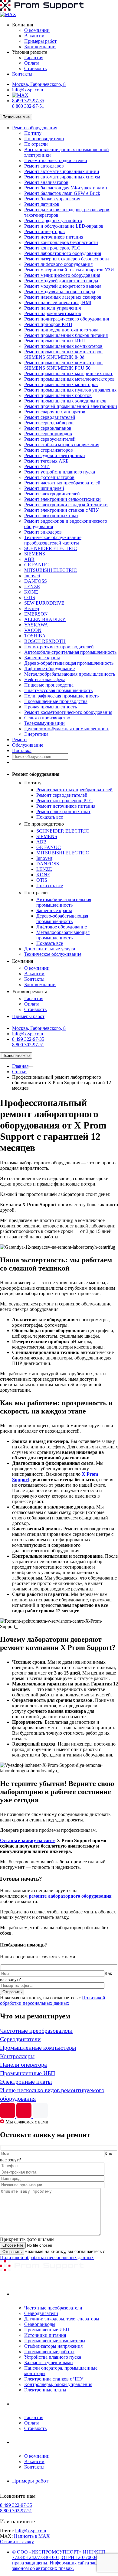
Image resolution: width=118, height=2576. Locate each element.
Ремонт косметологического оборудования (68, 712)
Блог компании (40, 47)
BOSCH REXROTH (45, 641)
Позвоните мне (16, 117)
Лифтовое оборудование (49, 669)
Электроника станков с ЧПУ (54, 2379)
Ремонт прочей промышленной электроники (71, 406)
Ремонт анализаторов (46, 182)
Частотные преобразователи (53, 2308)
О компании (37, 30)
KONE (31, 592)
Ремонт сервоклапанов (48, 428)
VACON (33, 630)
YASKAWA (36, 625)
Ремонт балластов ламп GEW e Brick (62, 193)
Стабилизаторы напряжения (53, 2346)
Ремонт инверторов (44, 231)
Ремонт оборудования (35, 128)
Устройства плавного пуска (53, 2357)
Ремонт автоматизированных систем (62, 177)
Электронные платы (45, 2390)
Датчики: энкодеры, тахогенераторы (62, 2319)
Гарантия (34, 58)
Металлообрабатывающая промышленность (70, 674)
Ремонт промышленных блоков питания (66, 335)
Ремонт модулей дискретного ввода (61, 281)
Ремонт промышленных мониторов (61, 384)
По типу (33, 133)
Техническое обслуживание (53, 954)
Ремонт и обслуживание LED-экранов (64, 226)
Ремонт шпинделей (44, 488)
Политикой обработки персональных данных (53, 2000)
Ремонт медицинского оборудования (62, 275)
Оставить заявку (17, 2542)
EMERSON (36, 614)
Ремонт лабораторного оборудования (63, 253)
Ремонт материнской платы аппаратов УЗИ (69, 270)
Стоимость (35, 68)
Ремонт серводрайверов (49, 423)
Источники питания (45, 2335)
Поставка (22, 750)
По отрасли (36, 144)
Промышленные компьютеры (55, 2341)
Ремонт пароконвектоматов (53, 313)
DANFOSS (36, 581)
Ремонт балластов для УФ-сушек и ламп (66, 188)
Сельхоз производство (47, 718)
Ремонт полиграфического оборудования (67, 319)
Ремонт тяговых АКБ (46, 461)
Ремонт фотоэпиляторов (49, 477)
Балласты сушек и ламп (49, 2362)
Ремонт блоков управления (52, 199)
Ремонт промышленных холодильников (65, 401)
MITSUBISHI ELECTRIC (51, 570)
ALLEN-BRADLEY (45, 619)
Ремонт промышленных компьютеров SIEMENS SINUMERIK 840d (63, 354)
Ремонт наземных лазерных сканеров (63, 297)
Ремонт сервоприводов (48, 434)
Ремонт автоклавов (44, 166)
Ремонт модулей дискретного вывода (63, 286)
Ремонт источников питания (54, 237)
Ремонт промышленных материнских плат (68, 373)
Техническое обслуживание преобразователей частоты (53, 540)
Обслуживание (28, 745)
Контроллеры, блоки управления (58, 2384)
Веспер (32, 608)
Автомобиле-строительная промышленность (70, 652)
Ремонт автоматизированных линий (62, 171)
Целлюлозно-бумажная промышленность (67, 729)
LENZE (32, 587)
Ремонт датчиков (42, 204)
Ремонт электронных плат (51, 516)
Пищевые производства (49, 685)
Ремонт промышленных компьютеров (63, 346)
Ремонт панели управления (52, 308)
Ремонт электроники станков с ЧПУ (62, 510)
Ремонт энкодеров (43, 532)
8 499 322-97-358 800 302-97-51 (28, 103)
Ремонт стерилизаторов (49, 450)
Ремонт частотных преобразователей (62, 483)
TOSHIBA (35, 636)
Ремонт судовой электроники (55, 455)
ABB (29, 559)
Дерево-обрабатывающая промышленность (69, 663)
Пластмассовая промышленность (58, 690)
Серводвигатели (41, 2313)
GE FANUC (36, 565)
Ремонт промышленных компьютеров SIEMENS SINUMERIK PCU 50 (63, 365)
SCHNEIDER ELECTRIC (51, 548)
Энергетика (36, 734)
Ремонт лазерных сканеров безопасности (67, 259)
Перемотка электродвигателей (56, 160)
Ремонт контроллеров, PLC (52, 248)
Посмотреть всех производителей (59, 647)
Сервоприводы (40, 2324)
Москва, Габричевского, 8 (39, 84)
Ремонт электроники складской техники (66, 505)
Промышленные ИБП (47, 2330)
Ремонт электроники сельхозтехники (62, 499)
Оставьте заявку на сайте (28, 1840)
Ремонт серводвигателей (50, 417)
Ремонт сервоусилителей (50, 439)
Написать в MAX (32, 2536)
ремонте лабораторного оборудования (70, 1896)
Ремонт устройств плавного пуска (60, 472)
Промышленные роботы (49, 2352)
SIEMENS (35, 554)
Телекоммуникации (44, 723)
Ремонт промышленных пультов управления (70, 390)
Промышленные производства (56, 701)
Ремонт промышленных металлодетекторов (69, 379)
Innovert (32, 576)
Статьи (19, 1072)
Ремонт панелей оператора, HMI (58, 302)
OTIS (30, 597)
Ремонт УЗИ (37, 466)
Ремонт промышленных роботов (58, 395)
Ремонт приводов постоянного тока (61, 330)
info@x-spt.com (28, 90)
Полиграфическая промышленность (61, 696)
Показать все (50, 817)
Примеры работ (40, 41)
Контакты (22, 74)
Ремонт (20, 740)
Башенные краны (42, 658)
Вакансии (34, 36)
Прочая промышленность (51, 707)
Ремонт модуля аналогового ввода (60, 292)
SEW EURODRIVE (44, 603)
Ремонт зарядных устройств (53, 221)
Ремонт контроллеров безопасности (61, 242)
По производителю (44, 139)
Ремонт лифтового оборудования (58, 264)
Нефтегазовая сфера (45, 679)
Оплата (32, 63)
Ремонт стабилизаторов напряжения (62, 445)
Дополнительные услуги (50, 949)
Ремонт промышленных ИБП (55, 341)
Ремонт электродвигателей (52, 494)
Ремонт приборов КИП (48, 324)
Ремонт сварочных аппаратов (55, 412)
